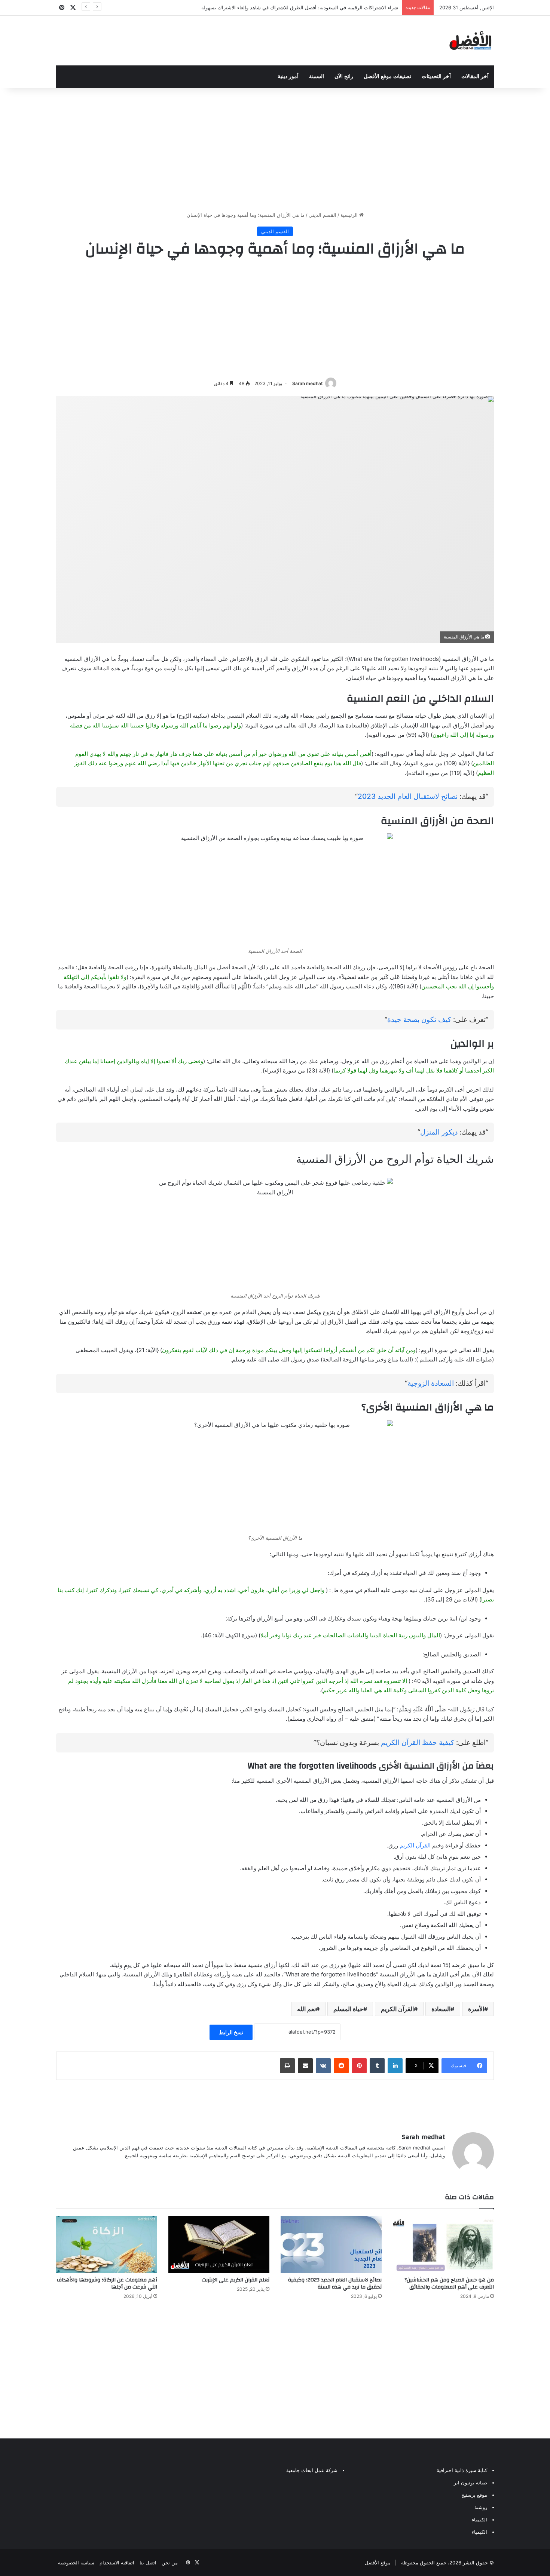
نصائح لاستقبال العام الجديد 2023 (408, 796)
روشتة (481, 2507)
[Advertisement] (275, 148)
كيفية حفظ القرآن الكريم (418, 1743)
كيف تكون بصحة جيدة (419, 1020)
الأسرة (476, 2009)
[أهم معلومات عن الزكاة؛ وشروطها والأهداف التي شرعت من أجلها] (107, 2244)
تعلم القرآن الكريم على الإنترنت (236, 2280)
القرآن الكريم (415, 1845)
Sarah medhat (308, 383)
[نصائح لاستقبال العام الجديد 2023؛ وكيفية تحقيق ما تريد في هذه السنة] (331, 2244)
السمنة (317, 76)
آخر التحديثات (436, 76)
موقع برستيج (474, 2495)
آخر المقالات (475, 76)
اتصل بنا (148, 2563)
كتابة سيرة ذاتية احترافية (462, 2470)
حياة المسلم (348, 2009)
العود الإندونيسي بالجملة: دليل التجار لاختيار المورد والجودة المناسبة (329, 7)
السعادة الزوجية (431, 1383)
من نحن (170, 2563)
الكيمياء (479, 2520)
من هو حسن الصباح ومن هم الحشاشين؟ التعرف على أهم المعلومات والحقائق (449, 2283)
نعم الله (306, 2009)
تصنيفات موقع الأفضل (387, 76)
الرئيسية (350, 215)
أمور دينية (288, 76)
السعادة (441, 2009)
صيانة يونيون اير (470, 2483)
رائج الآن (344, 76)
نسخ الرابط (231, 2032)
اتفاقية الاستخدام (117, 2563)
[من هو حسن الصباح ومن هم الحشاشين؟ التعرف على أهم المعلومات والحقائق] (443, 2244)
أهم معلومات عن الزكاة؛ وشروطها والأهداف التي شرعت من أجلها (107, 2283)
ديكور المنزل (439, 1132)
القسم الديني (323, 215)
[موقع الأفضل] (470, 41)
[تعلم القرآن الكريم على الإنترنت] (219, 2244)
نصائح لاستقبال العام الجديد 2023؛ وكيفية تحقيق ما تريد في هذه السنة (335, 2283)
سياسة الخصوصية (76, 2563)
